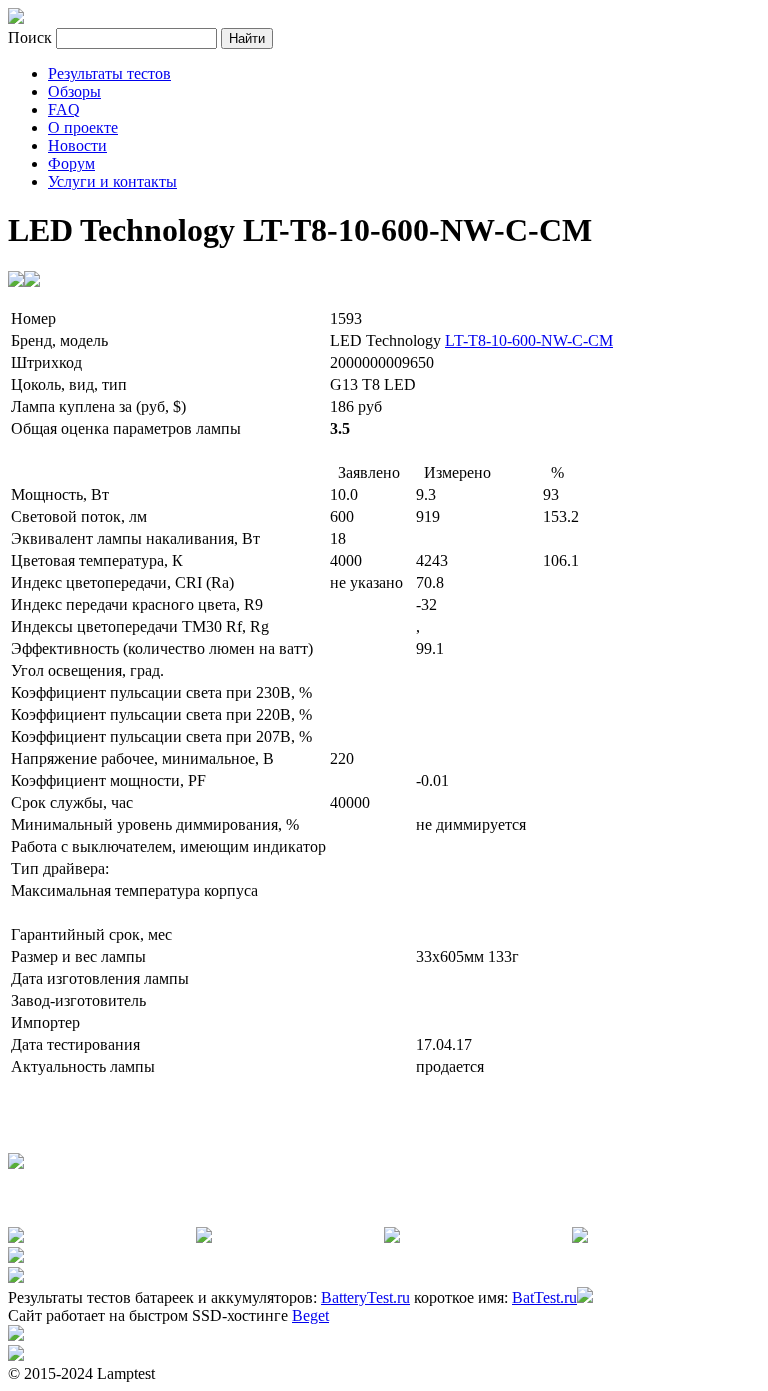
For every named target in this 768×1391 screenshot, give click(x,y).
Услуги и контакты (112, 181)
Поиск (32, 37)
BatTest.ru (544, 1297)
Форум (71, 163)
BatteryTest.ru (365, 1297)
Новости (77, 145)
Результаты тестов (109, 73)
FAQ (64, 109)
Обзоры (74, 91)
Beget (310, 1315)
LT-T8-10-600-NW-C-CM (529, 340)
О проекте (83, 127)
